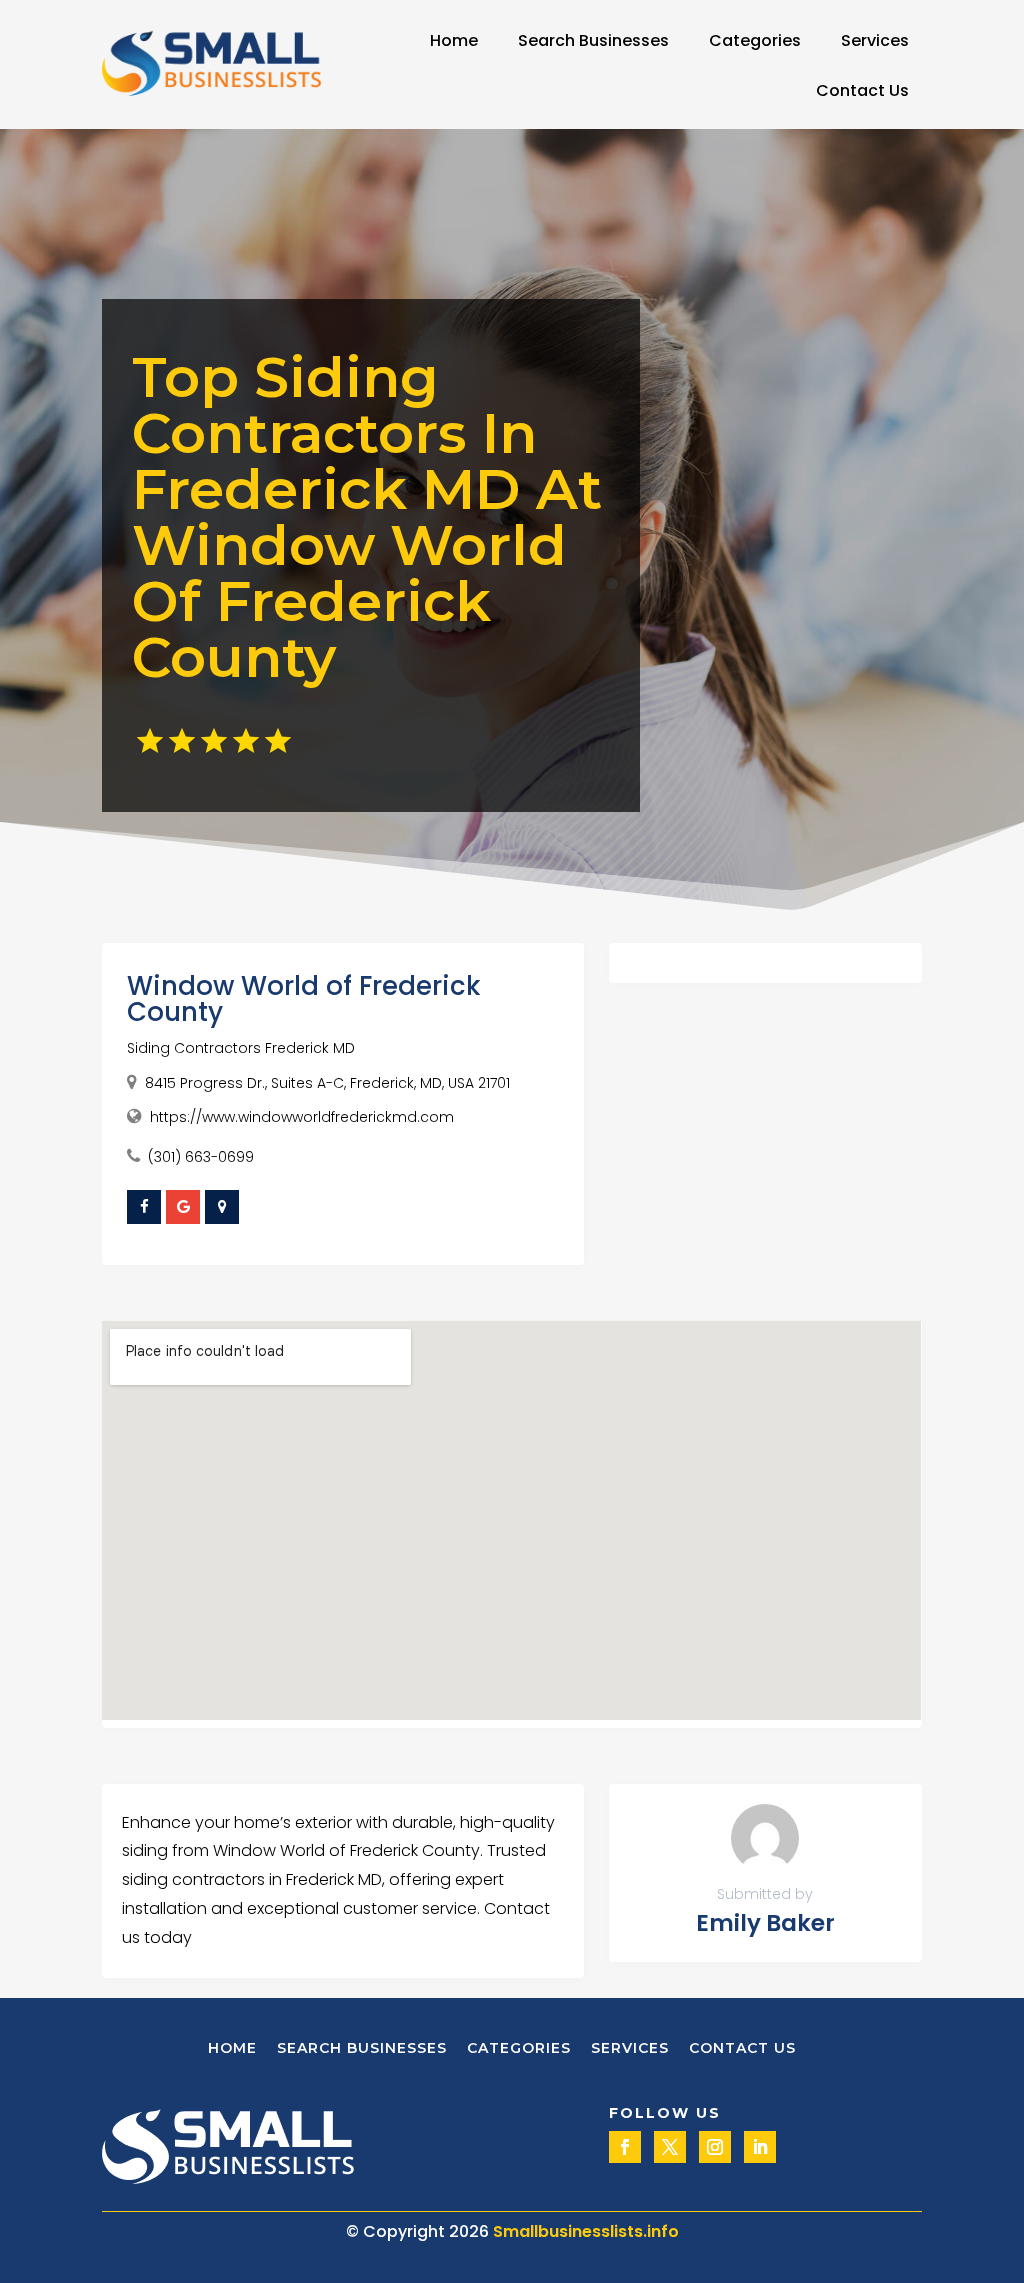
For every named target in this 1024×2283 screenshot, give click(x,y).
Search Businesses (593, 40)
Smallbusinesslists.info (586, 2231)
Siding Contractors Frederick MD (241, 1048)
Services (875, 40)
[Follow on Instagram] (715, 2147)
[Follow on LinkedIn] (760, 2147)
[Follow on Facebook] (625, 2147)
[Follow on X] (670, 2147)
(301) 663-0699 (201, 1157)
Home (454, 40)
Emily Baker (765, 1923)
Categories (755, 40)
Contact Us (862, 90)
